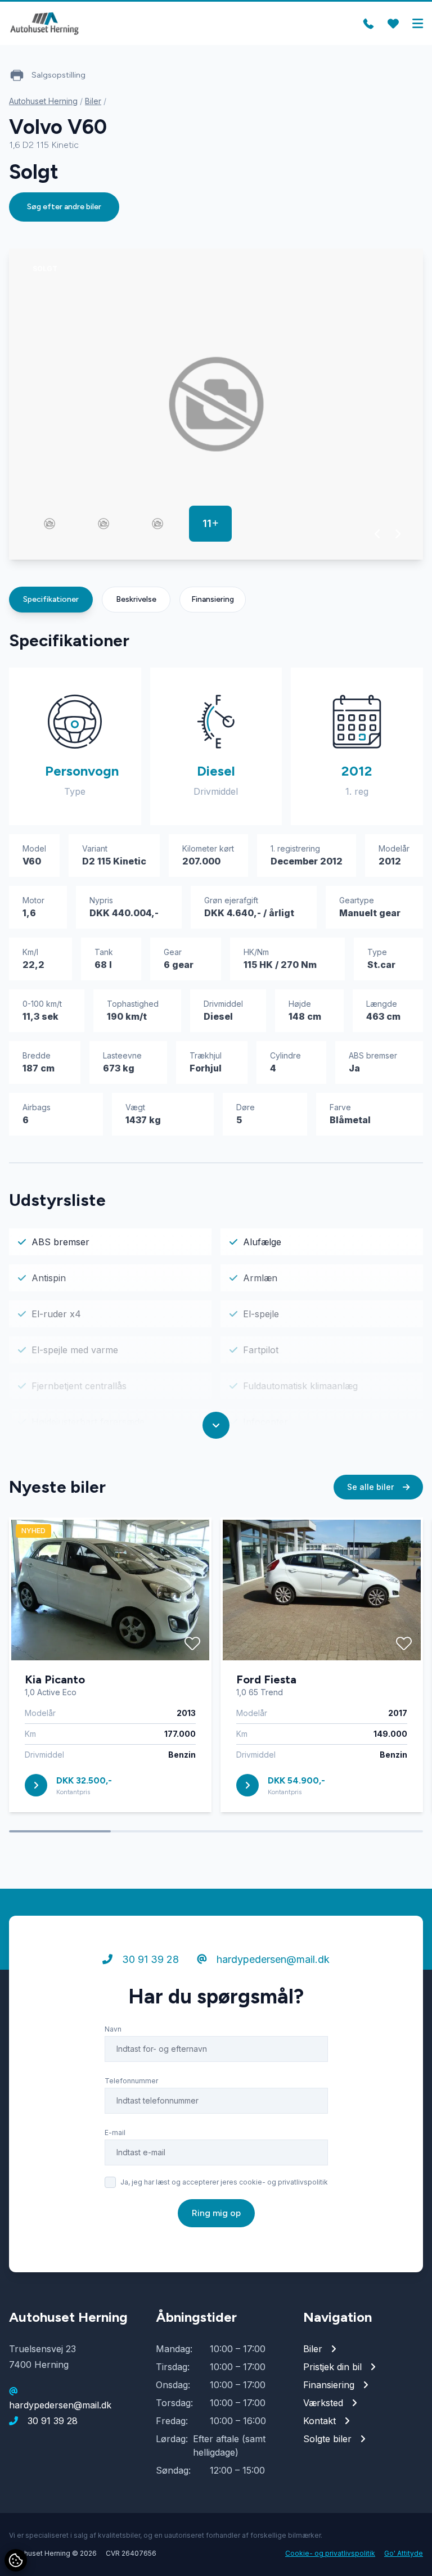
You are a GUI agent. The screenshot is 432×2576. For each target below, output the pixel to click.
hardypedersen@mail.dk (272, 1959)
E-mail (115, 2133)
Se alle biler (372, 1487)
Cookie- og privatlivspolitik (330, 2553)
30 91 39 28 (149, 1959)
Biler (93, 101)
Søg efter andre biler (64, 207)
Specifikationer (51, 599)
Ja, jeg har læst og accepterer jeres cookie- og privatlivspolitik (224, 2182)
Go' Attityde (404, 2553)
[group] (216, 404)
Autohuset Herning (43, 101)
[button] (378, 534)
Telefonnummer (131, 2081)
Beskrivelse (136, 599)
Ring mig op (216, 2213)
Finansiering (213, 599)
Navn (113, 2029)
